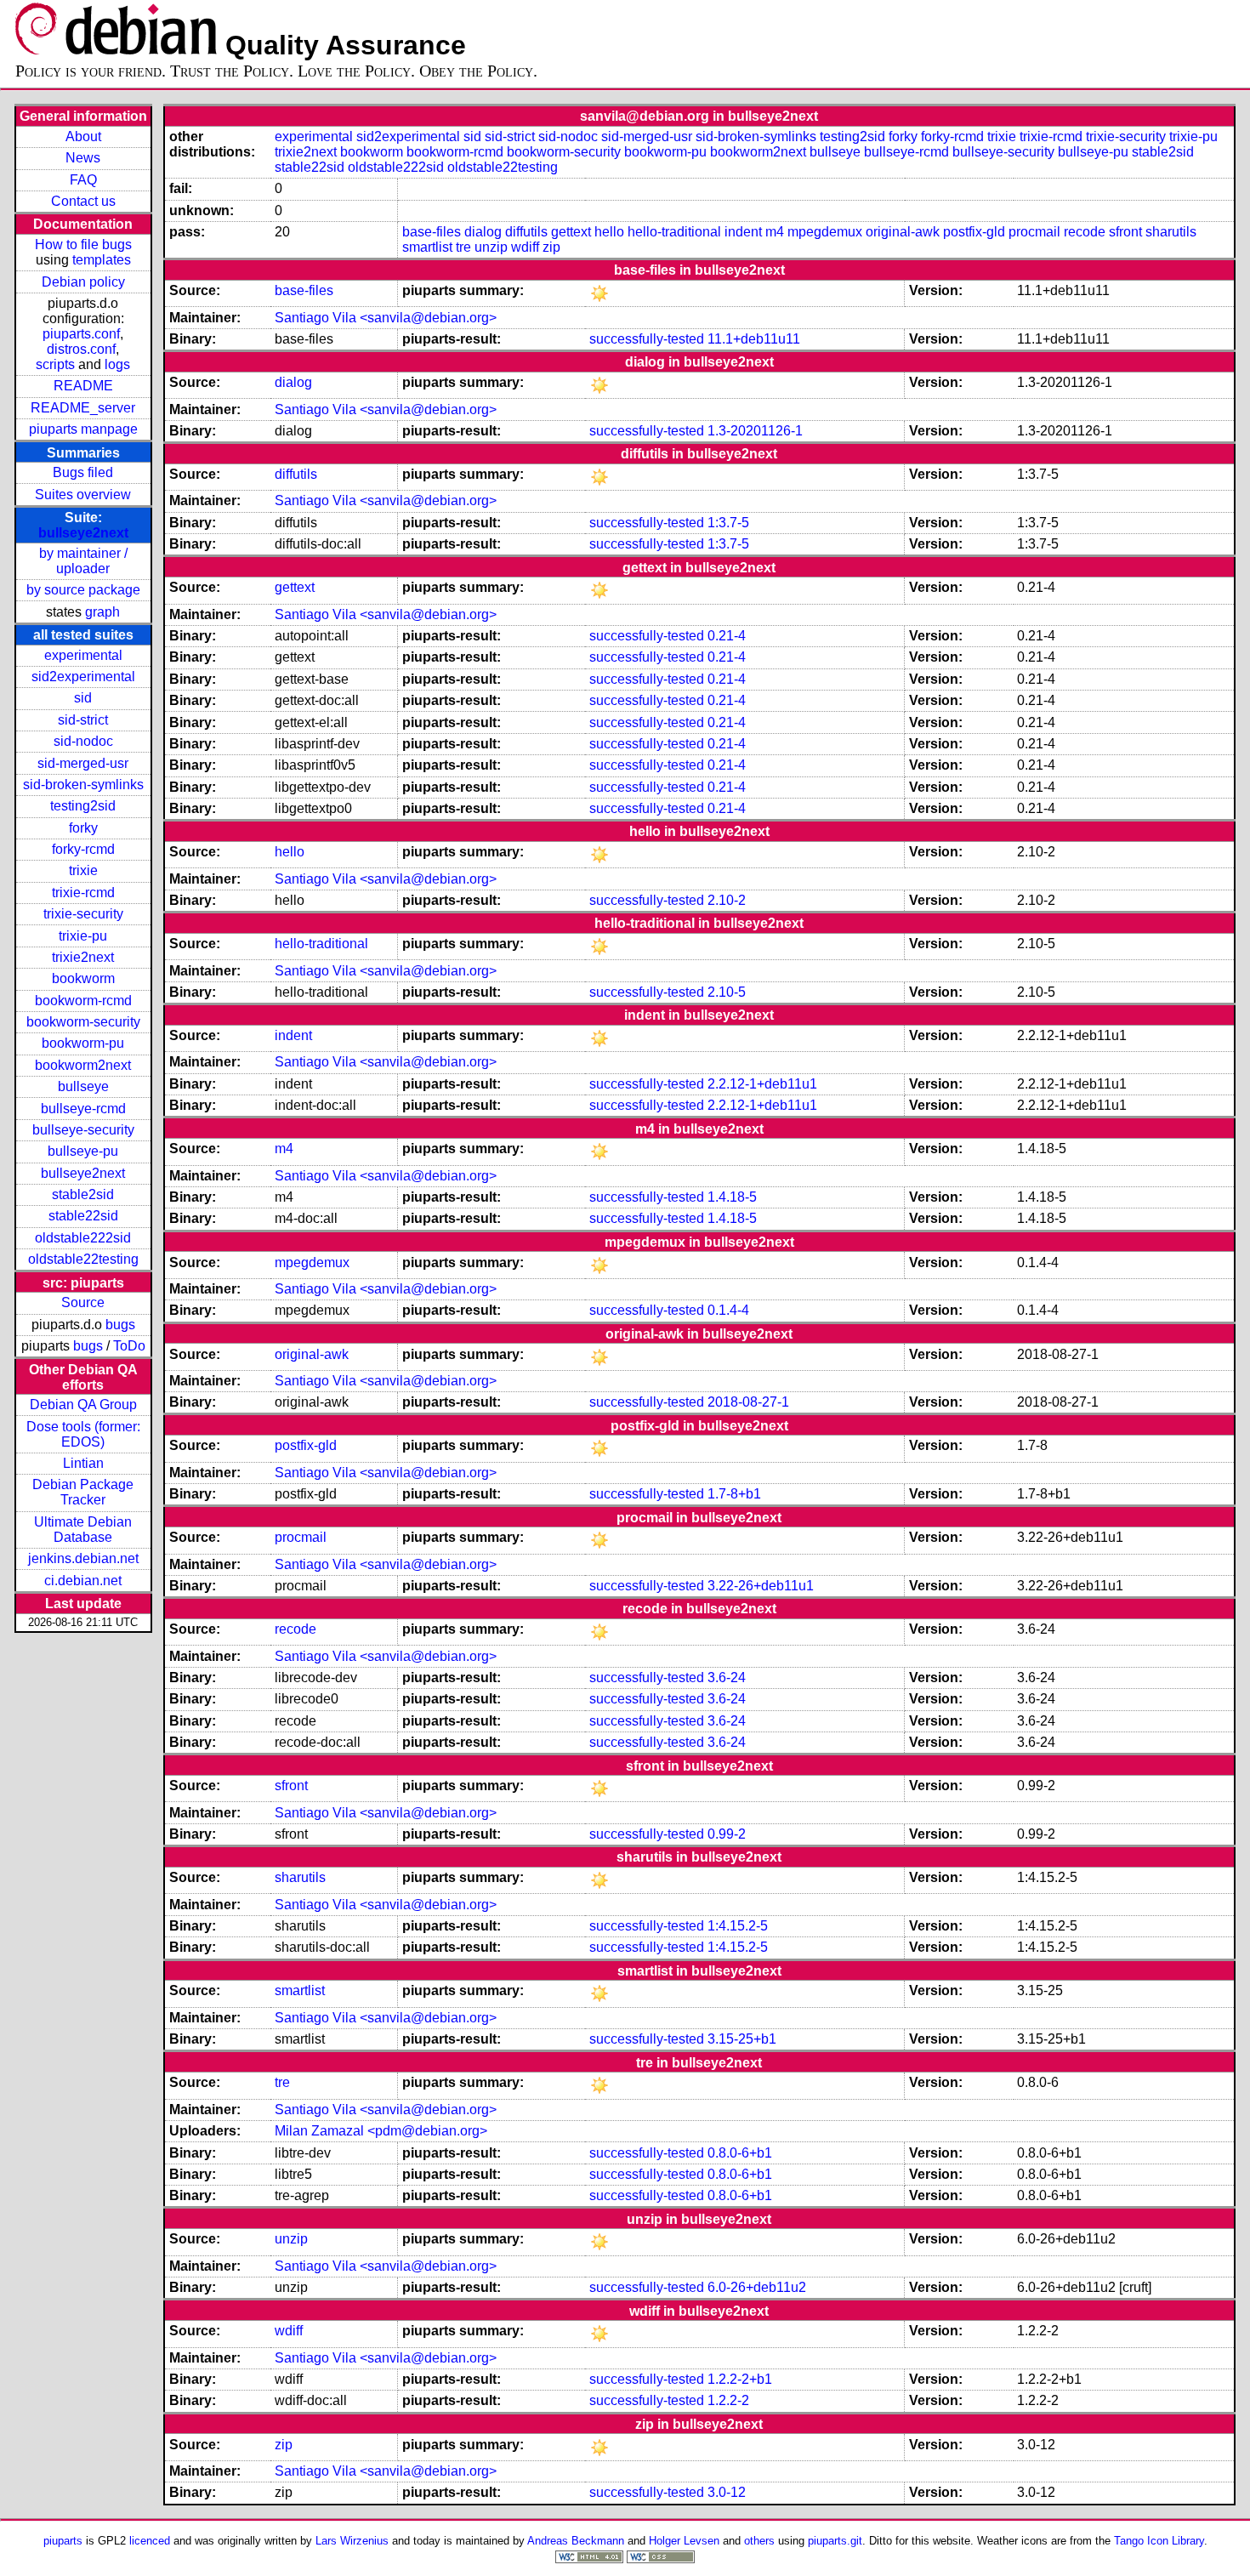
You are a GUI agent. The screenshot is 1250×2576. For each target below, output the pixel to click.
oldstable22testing (83, 1259)
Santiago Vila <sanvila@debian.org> (386, 318)
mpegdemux (825, 232)
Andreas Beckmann (576, 2541)
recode (1085, 232)
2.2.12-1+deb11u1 (762, 1084)
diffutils (526, 232)
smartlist (427, 247)
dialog (483, 232)
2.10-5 (727, 992)
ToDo (129, 1346)
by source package (83, 590)
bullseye (83, 1086)
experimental (83, 655)
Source (83, 1302)
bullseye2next (83, 533)
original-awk (903, 232)
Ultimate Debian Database (83, 1530)
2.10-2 (727, 900)
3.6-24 (727, 1678)
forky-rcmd (83, 849)
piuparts (63, 2541)
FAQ (83, 180)
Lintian (83, 1463)
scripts (55, 364)
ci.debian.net (83, 1581)
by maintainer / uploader (83, 561)
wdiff (525, 247)
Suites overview (83, 495)
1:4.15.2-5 (738, 1926)
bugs (120, 1325)
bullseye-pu (83, 1151)
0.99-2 (727, 1834)
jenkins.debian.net (83, 1558)
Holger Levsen (684, 2541)
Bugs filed (83, 472)
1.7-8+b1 (734, 1494)
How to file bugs (83, 245)
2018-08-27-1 (748, 1402)
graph (102, 612)
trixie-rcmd (83, 893)
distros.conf (81, 349)
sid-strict (83, 720)
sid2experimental (83, 677)
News (83, 158)
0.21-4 (727, 636)
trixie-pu (83, 936)
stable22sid (83, 1216)
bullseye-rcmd (83, 1109)
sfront (1125, 232)
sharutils (1171, 232)
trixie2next (83, 957)
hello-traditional (674, 232)
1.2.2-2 (728, 2400)
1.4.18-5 (732, 1197)
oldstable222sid (83, 1238)
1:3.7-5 (728, 523)
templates (102, 260)
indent (743, 232)
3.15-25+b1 (742, 2039)
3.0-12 (727, 2492)
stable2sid (83, 1194)
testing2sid (83, 806)
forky (83, 828)
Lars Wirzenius (352, 2541)
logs (117, 364)
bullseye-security (83, 1130)
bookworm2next (83, 1065)
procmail (1034, 232)
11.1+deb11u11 (754, 339)
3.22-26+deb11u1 (761, 1586)
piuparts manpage (83, 429)
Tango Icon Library (1159, 2541)
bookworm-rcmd (83, 1001)
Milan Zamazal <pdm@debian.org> (381, 2131)
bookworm (83, 978)
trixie (83, 870)
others (759, 2541)
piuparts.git (835, 2541)
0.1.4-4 (728, 1310)
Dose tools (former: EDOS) (83, 1434)
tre (463, 247)
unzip (491, 247)
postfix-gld (974, 232)
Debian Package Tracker (83, 1492)
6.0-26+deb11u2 (757, 2287)
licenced (150, 2541)
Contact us (83, 201)
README (83, 386)
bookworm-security (83, 1022)
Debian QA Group (83, 1405)
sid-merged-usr (83, 763)
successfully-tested (647, 339)
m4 (775, 232)
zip (551, 247)
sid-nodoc (83, 741)
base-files (432, 232)
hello (609, 232)
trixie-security (83, 914)
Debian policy (83, 282)
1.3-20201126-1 (755, 431)
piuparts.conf (81, 334)
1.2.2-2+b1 (740, 2379)
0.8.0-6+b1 (740, 2153)
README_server (83, 408)
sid (83, 698)
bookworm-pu (83, 1043)
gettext (571, 232)
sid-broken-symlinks (83, 785)
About (83, 136)
